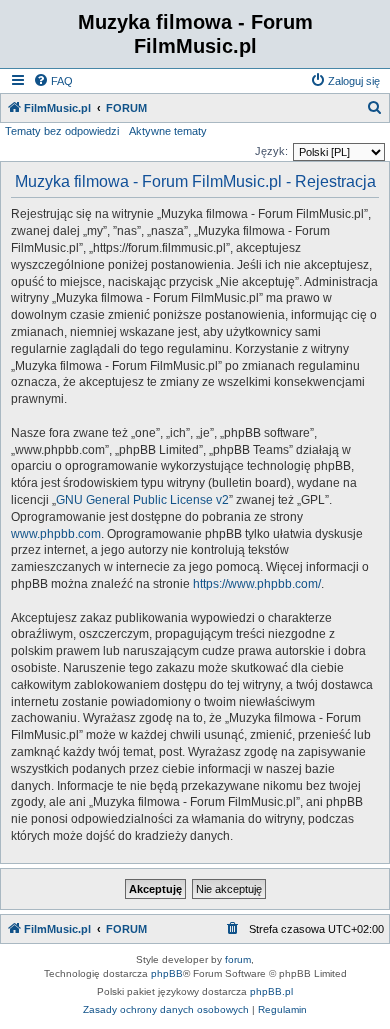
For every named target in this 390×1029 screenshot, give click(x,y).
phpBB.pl (271, 991)
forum (238, 959)
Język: (271, 151)
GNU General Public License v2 (142, 500)
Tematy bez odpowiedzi (62, 131)
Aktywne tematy (168, 131)
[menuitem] (53, 81)
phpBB (167, 973)
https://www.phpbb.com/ (257, 584)
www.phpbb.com (56, 534)
